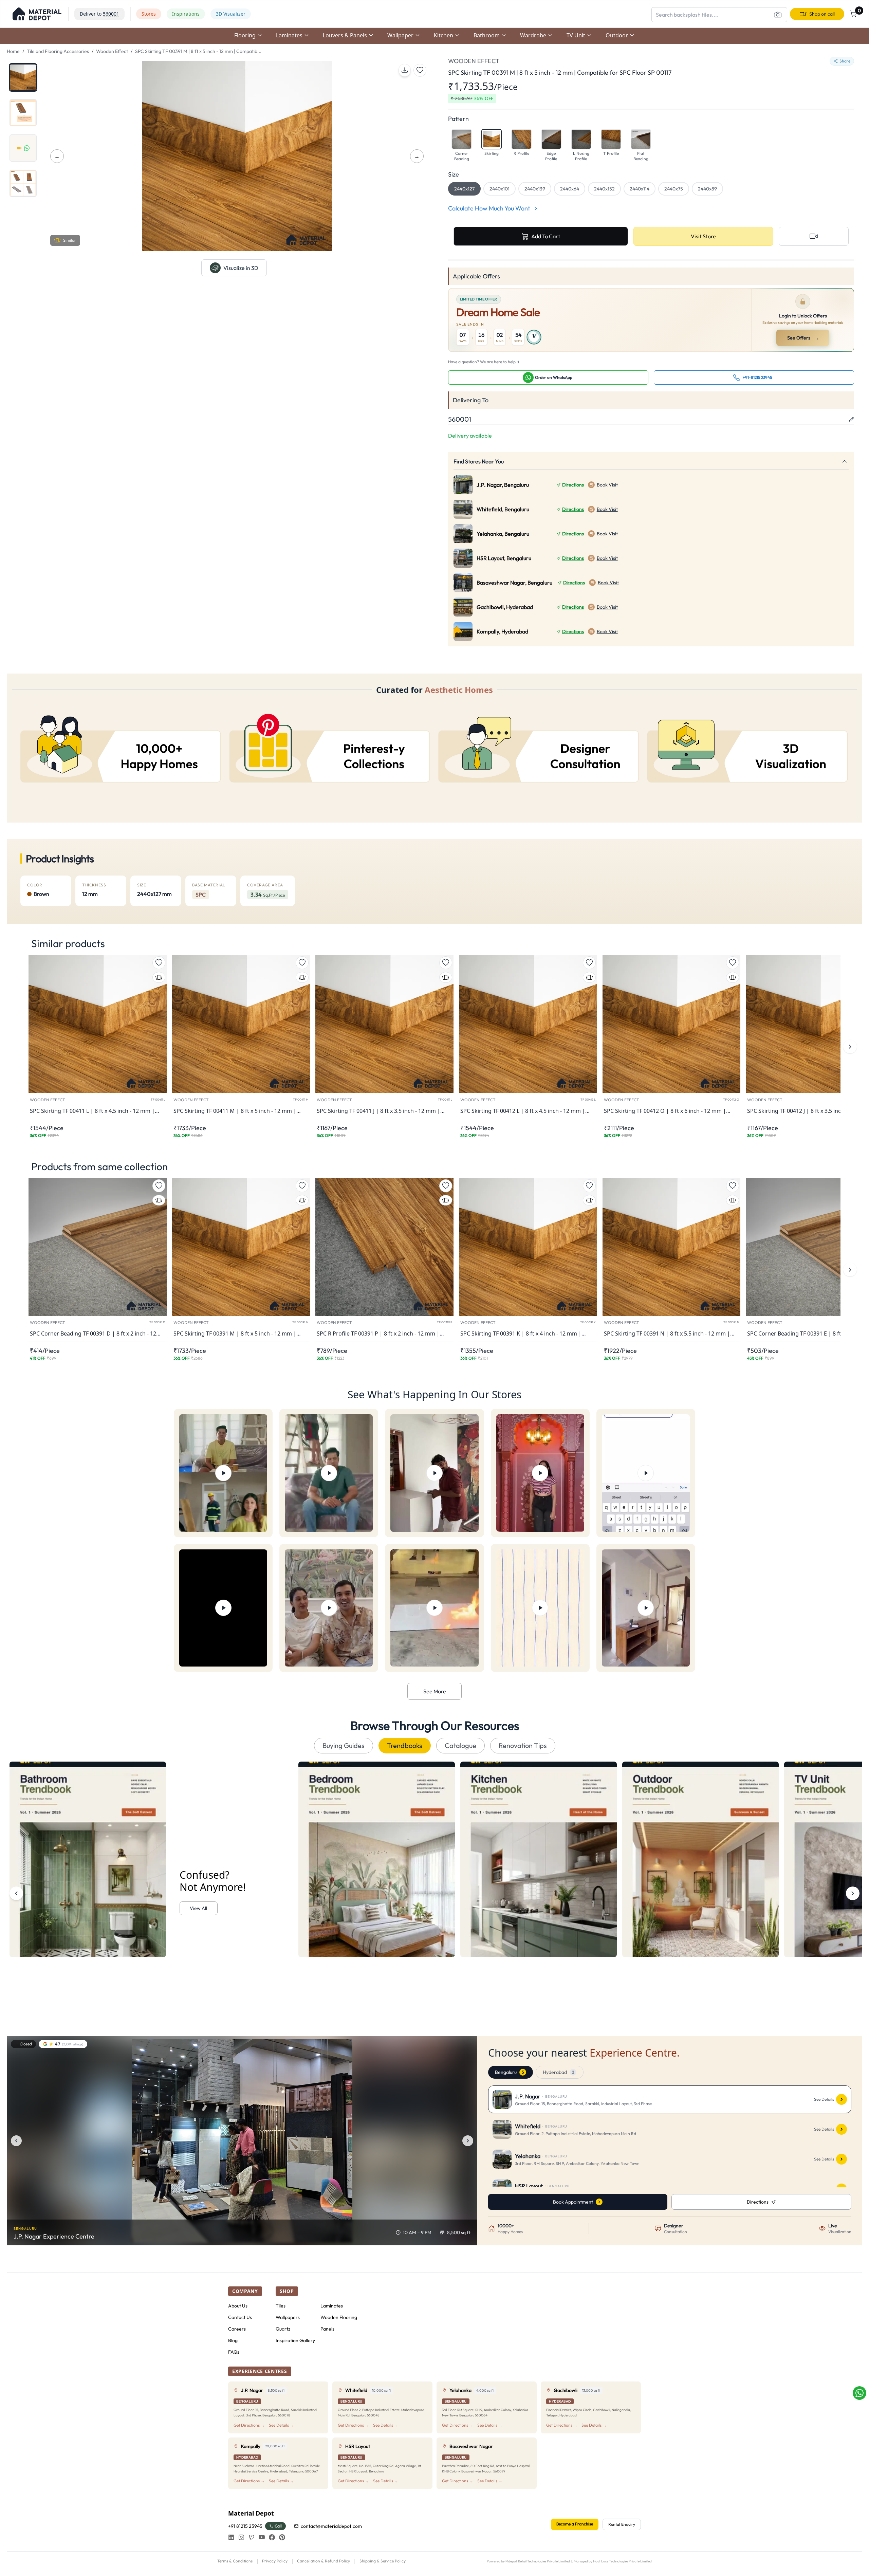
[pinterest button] (282, 2537)
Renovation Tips (523, 1745)
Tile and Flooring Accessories (58, 51)
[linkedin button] (231, 2537)
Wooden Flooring (339, 2317)
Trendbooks (405, 1745)
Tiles (281, 2306)
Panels (327, 2329)
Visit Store (703, 236)
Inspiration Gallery (295, 2340)
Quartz (283, 2329)
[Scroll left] (16, 1893)
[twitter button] (252, 2537)
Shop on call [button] (822, 14)
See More (435, 1691)
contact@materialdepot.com (331, 2526)
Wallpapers (288, 2317)
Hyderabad (558, 2072)
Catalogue (460, 1745)
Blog (233, 2340)
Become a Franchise (575, 2524)
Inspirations (186, 14)
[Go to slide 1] (23, 77)
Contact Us (240, 2317)
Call (278, 2526)
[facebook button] (272, 2537)
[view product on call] (814, 236)
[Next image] (468, 2141)
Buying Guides (344, 1745)
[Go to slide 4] (23, 183)
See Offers (803, 338)
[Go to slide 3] (23, 148)
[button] (37, 14)
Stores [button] (149, 14)
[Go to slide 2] (23, 113)
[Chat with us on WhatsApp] (859, 2393)
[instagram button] (241, 2537)
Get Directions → (249, 2425)
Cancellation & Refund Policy (323, 2561)
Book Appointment (573, 2202)
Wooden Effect (112, 51)
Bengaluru (509, 2072)
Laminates (332, 2306)
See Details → (281, 2425)
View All (198, 1908)
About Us (238, 2306)
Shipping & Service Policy (383, 2561)
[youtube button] (262, 2537)
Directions (573, 485)
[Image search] (778, 15)
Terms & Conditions (235, 2561)
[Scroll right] (853, 1893)
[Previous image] (16, 2141)
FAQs (234, 2352)
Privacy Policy (275, 2561)
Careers (237, 2329)
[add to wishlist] (420, 70)
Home (13, 51)
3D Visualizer (231, 14)
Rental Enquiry (622, 2524)
